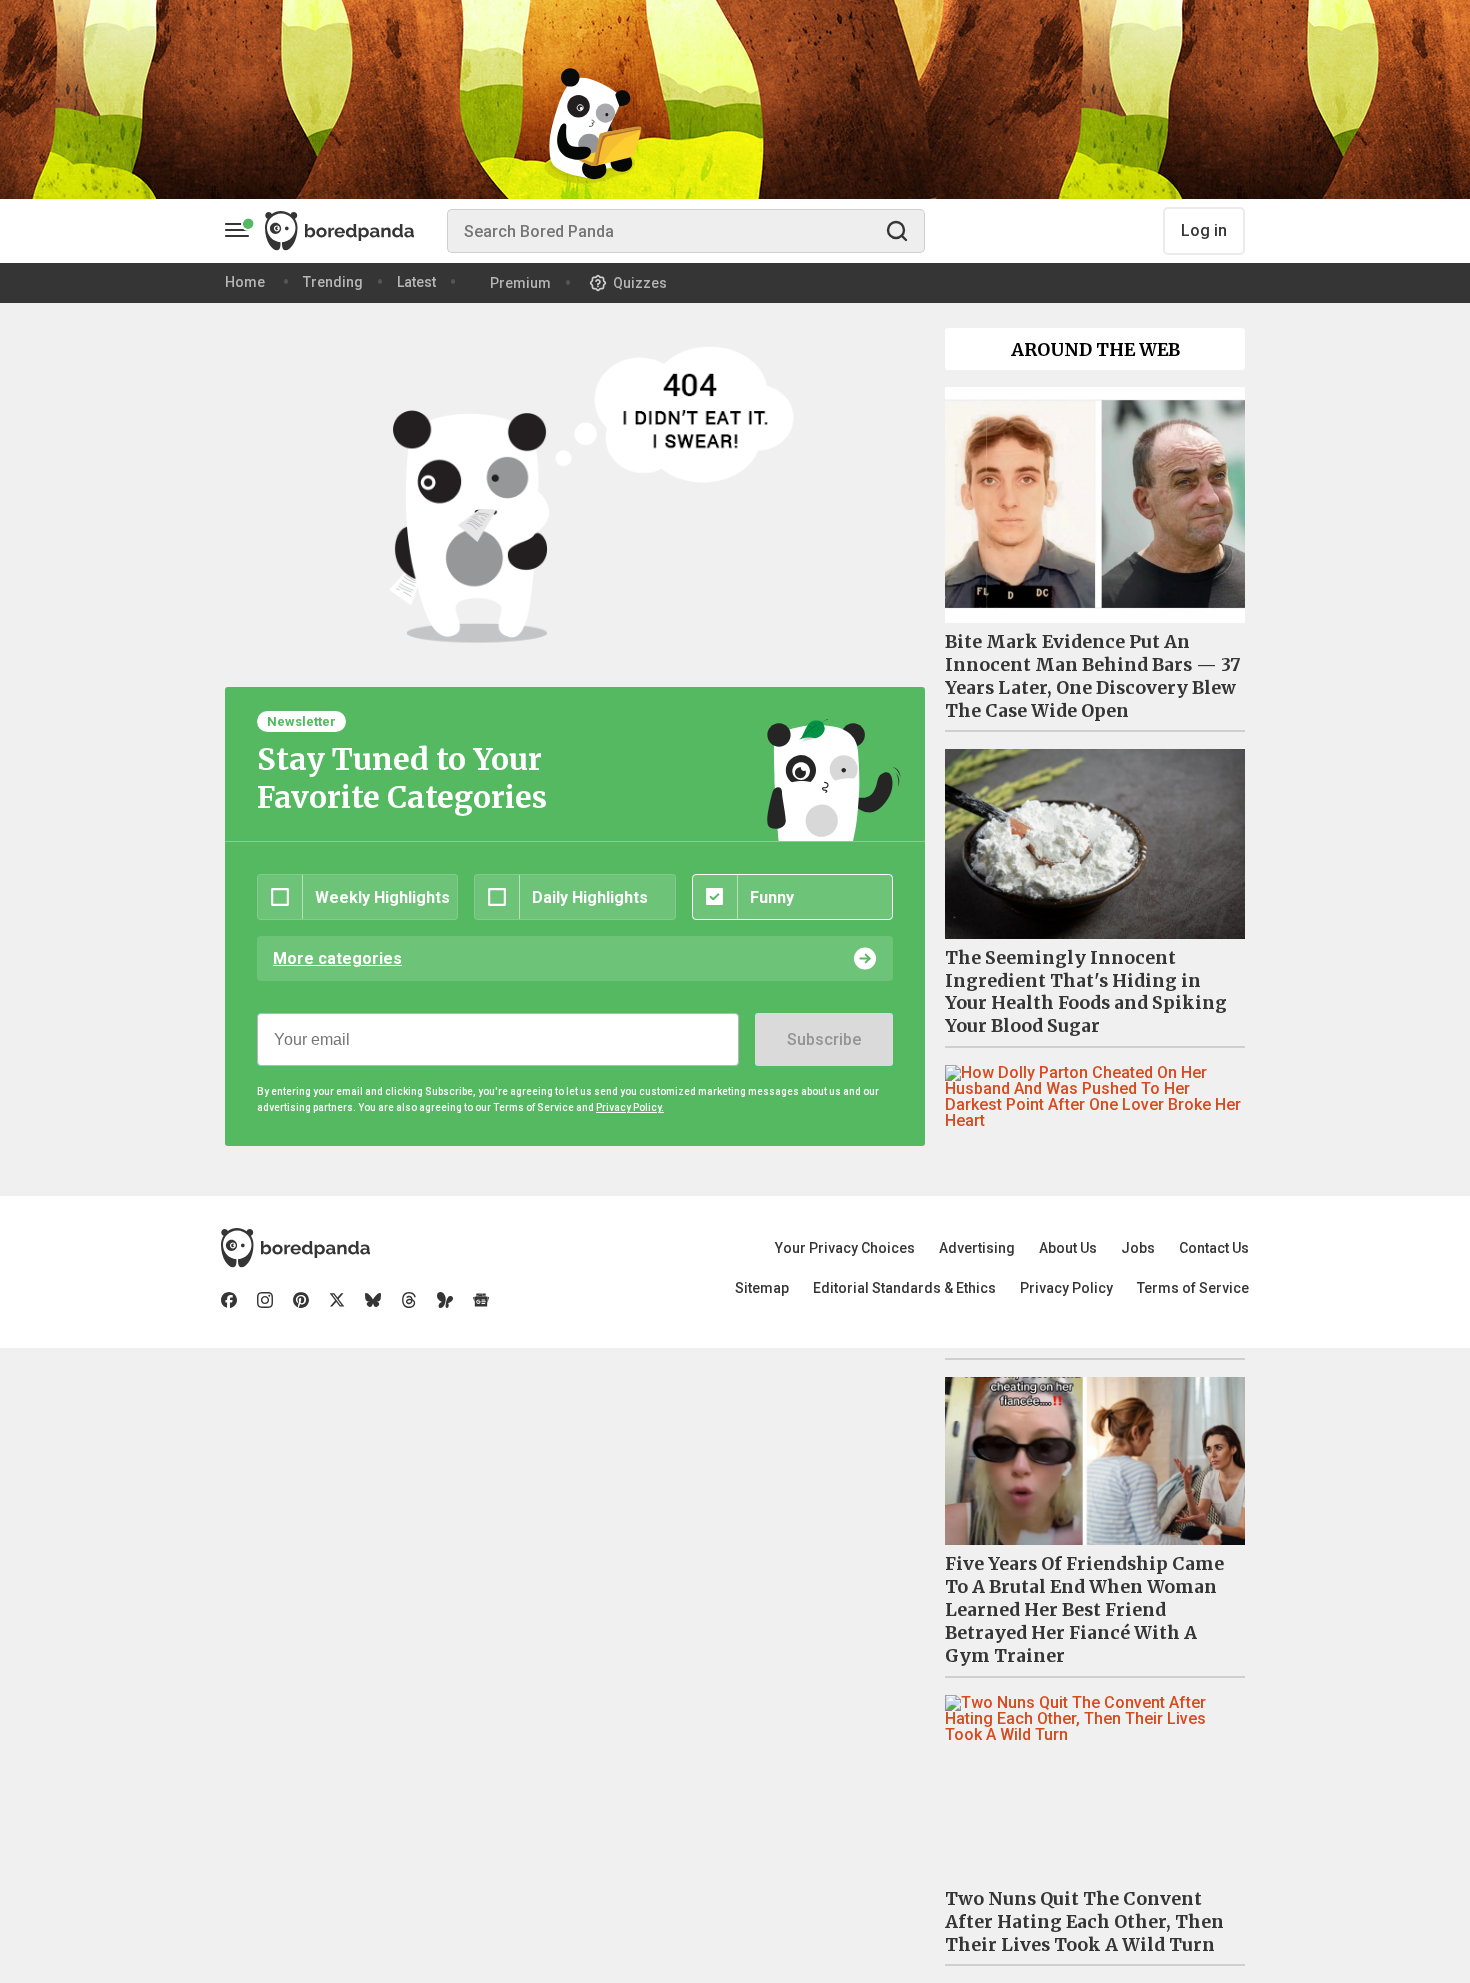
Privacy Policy (1066, 1288)
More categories (337, 958)
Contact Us (1214, 1248)
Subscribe (824, 1039)
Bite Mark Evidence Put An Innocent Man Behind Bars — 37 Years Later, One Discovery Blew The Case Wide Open (1093, 676)
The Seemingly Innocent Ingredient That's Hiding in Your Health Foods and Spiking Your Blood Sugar (1086, 992)
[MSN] (445, 1300)
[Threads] (409, 1300)
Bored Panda (295, 1248)
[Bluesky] (373, 1300)
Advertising (977, 1248)
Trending (333, 282)
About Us (1068, 1248)
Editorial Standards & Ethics (904, 1288)
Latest (416, 282)
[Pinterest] (301, 1300)
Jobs (1138, 1248)
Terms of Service (1193, 1288)
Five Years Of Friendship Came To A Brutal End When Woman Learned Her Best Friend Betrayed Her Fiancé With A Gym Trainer (1084, 1610)
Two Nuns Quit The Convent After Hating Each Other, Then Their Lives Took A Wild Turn (1084, 1922)
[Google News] (481, 1300)
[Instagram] (265, 1300)
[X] (337, 1300)
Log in (1204, 230)
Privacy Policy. (630, 1107)
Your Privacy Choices (845, 1248)
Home (245, 282)
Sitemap (762, 1288)
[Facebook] (229, 1300)
